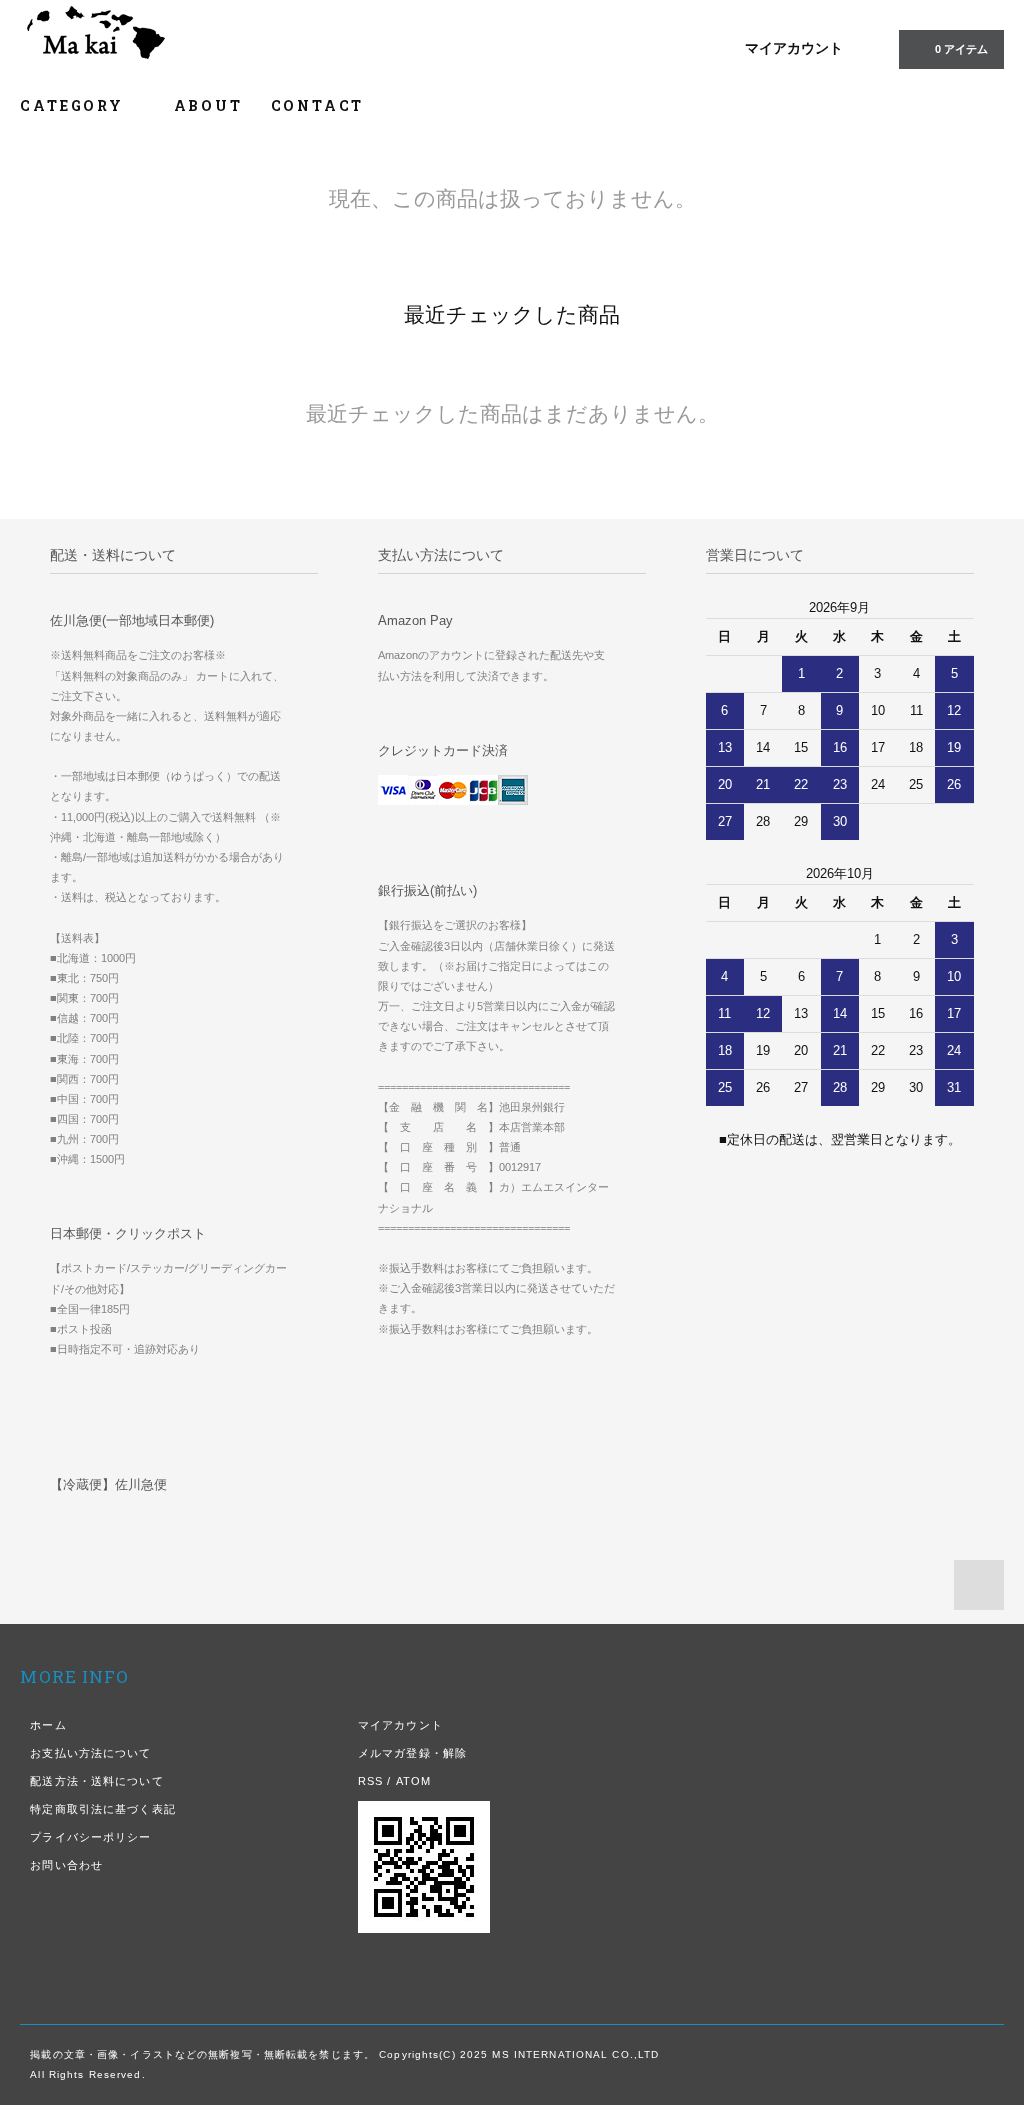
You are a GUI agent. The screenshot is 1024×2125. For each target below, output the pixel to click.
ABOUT (208, 105)
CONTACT (318, 105)
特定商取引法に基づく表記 (102, 1809)
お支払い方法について (90, 1753)
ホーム (48, 1725)
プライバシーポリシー (90, 1837)
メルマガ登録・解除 (412, 1753)
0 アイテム (961, 49)
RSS (370, 1781)
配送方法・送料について (96, 1781)
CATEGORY (74, 105)
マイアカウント (794, 48)
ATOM (413, 1781)
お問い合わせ (66, 1865)
